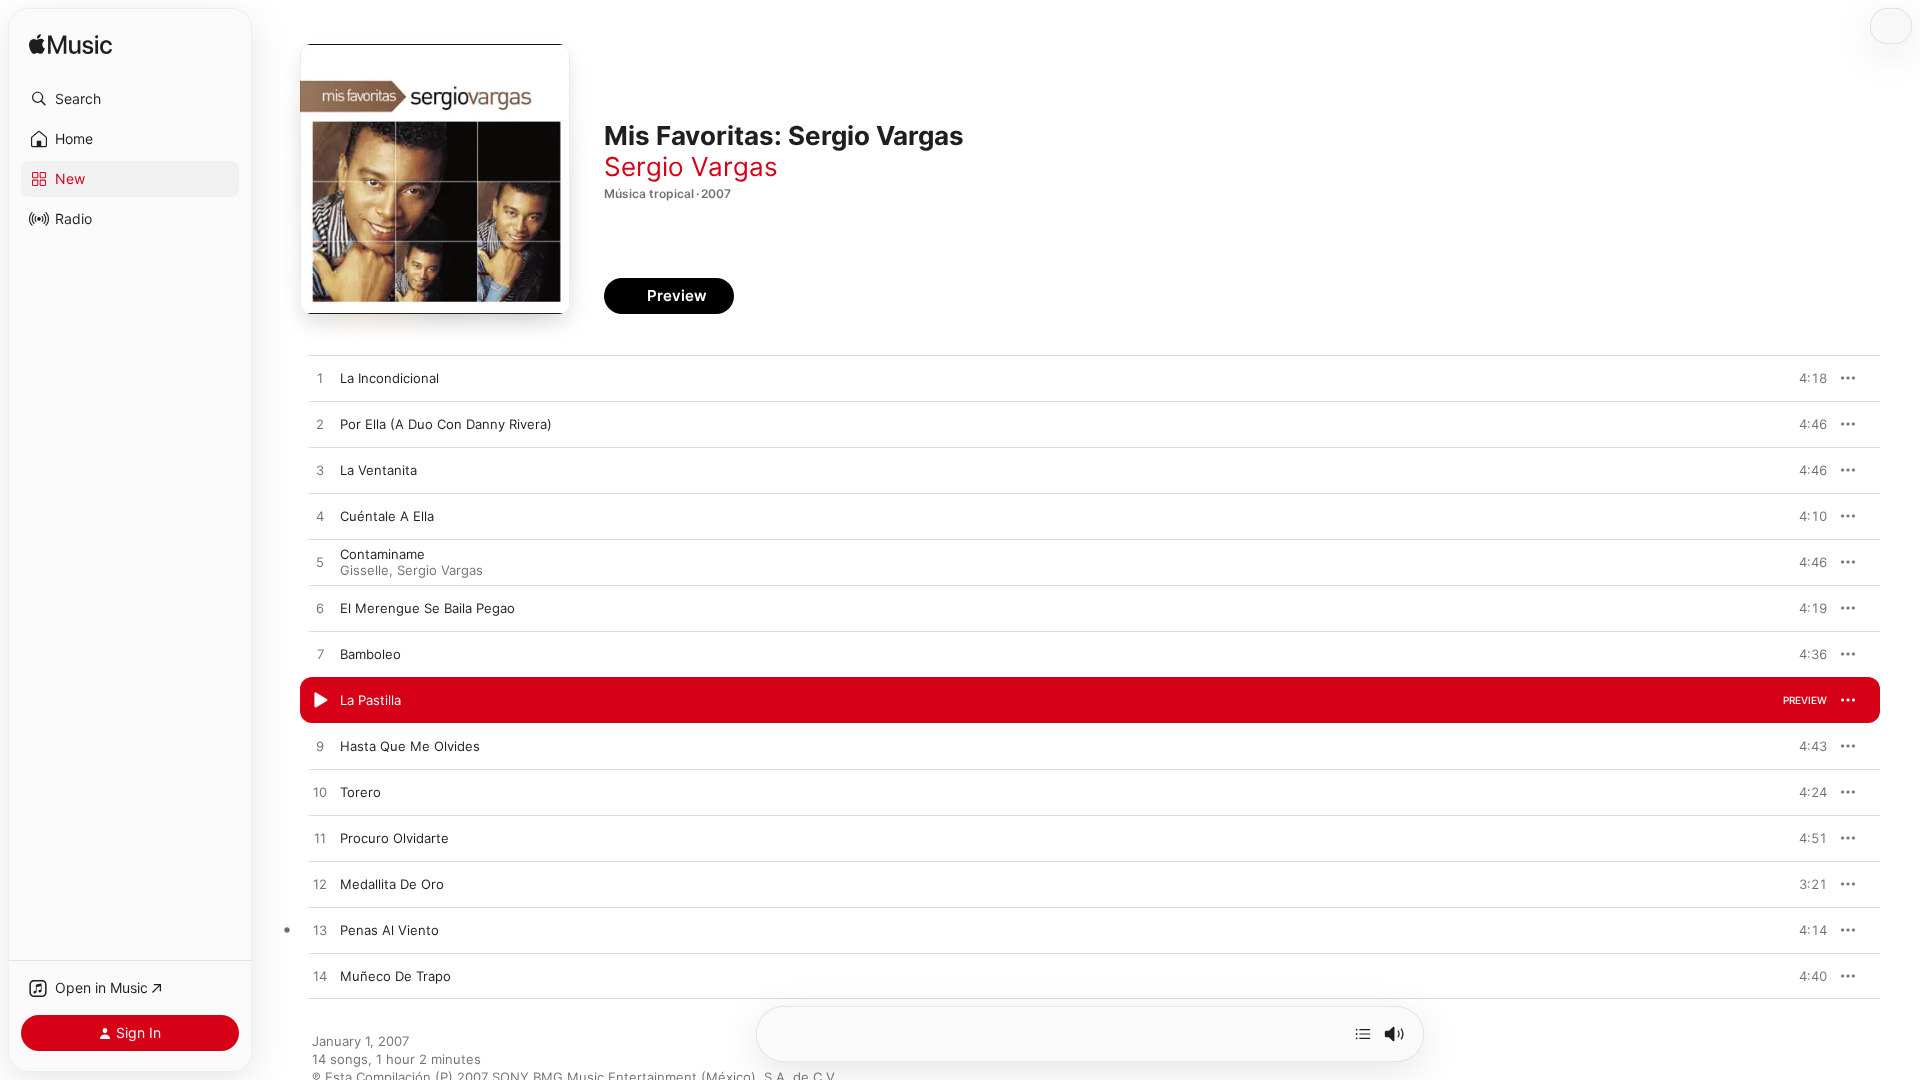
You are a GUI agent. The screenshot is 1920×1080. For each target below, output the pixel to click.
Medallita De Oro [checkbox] (392, 884)
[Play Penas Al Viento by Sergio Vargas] (320, 931)
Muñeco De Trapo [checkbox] (395, 976)
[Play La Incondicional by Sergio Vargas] (320, 379)
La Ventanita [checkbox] (378, 470)
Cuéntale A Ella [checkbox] (387, 516)
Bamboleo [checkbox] (370, 654)
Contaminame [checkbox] (382, 554)
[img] (70, 45)
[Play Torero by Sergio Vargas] (320, 793)
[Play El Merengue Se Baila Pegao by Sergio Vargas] (320, 609)
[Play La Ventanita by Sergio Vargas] (320, 471)
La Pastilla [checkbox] (370, 700)
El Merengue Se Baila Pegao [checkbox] (427, 608)
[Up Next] (1363, 1034)
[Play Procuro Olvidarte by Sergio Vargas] (320, 839)
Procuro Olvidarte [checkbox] (394, 838)
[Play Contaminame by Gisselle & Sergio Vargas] (320, 563)
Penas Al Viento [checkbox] (389, 930)
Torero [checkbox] (360, 792)
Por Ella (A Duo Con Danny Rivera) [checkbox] (446, 424)
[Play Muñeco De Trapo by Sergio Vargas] (320, 977)
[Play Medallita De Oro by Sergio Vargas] (320, 885)
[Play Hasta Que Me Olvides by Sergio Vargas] (320, 747)
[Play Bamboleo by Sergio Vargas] (320, 655)
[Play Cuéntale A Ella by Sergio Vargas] (320, 517)
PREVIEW (1805, 378)
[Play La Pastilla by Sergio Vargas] (320, 701)
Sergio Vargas (691, 166)
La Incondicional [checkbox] (389, 378)
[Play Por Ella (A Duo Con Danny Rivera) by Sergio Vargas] (320, 425)
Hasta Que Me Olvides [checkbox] (410, 746)
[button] (130, 99)
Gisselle (364, 570)
